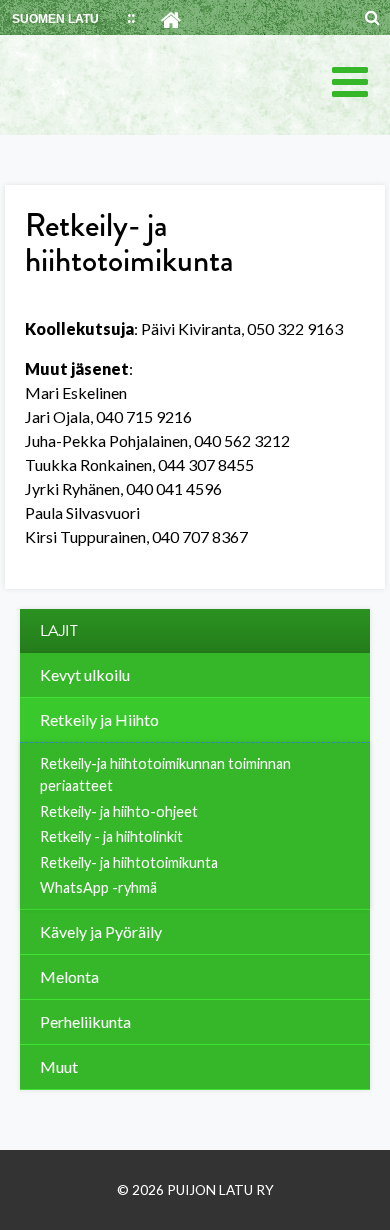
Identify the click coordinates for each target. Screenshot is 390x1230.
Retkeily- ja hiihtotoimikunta (129, 862)
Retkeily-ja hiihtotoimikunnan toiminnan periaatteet (165, 774)
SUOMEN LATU (55, 19)
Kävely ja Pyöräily (101, 931)
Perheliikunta (85, 1021)
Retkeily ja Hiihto (99, 719)
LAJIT (59, 631)
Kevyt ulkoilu (85, 674)
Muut (59, 1066)
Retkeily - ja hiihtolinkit (111, 836)
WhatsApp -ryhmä (98, 887)
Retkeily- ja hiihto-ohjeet (119, 811)
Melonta (69, 976)
